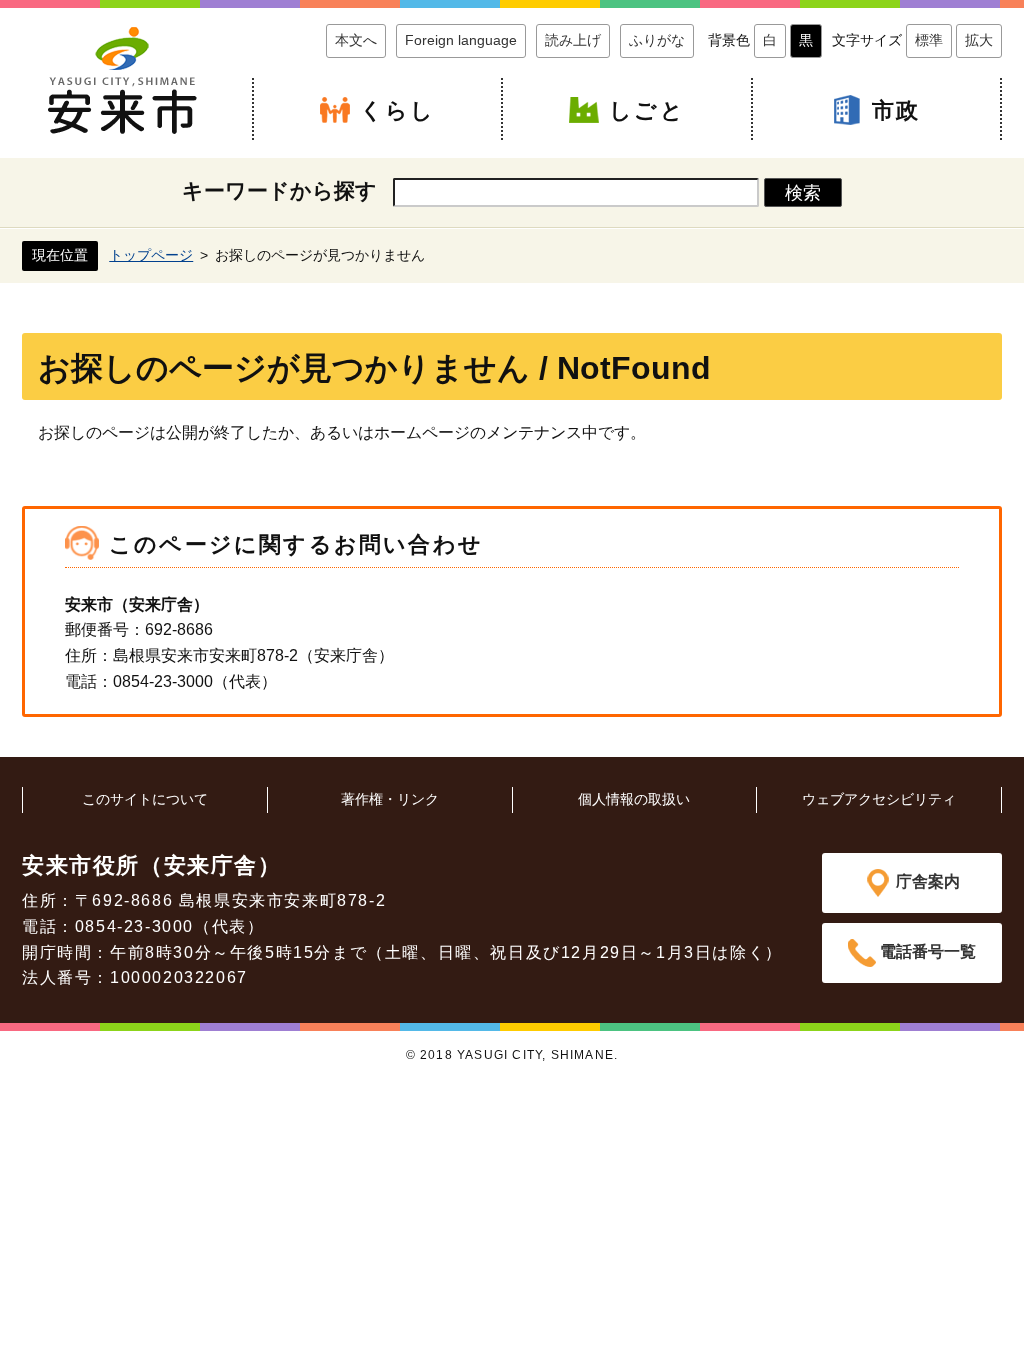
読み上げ (573, 40)
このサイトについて (145, 799)
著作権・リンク (390, 799)
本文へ (356, 40)
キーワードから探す (279, 190)
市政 (896, 110)
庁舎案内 (928, 881)
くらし (398, 110)
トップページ (151, 255)
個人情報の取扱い (634, 799)
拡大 (979, 40)
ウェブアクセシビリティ (879, 799)
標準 (929, 40)
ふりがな (657, 40)
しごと (647, 110)
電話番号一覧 (928, 951)
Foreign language (461, 40)
